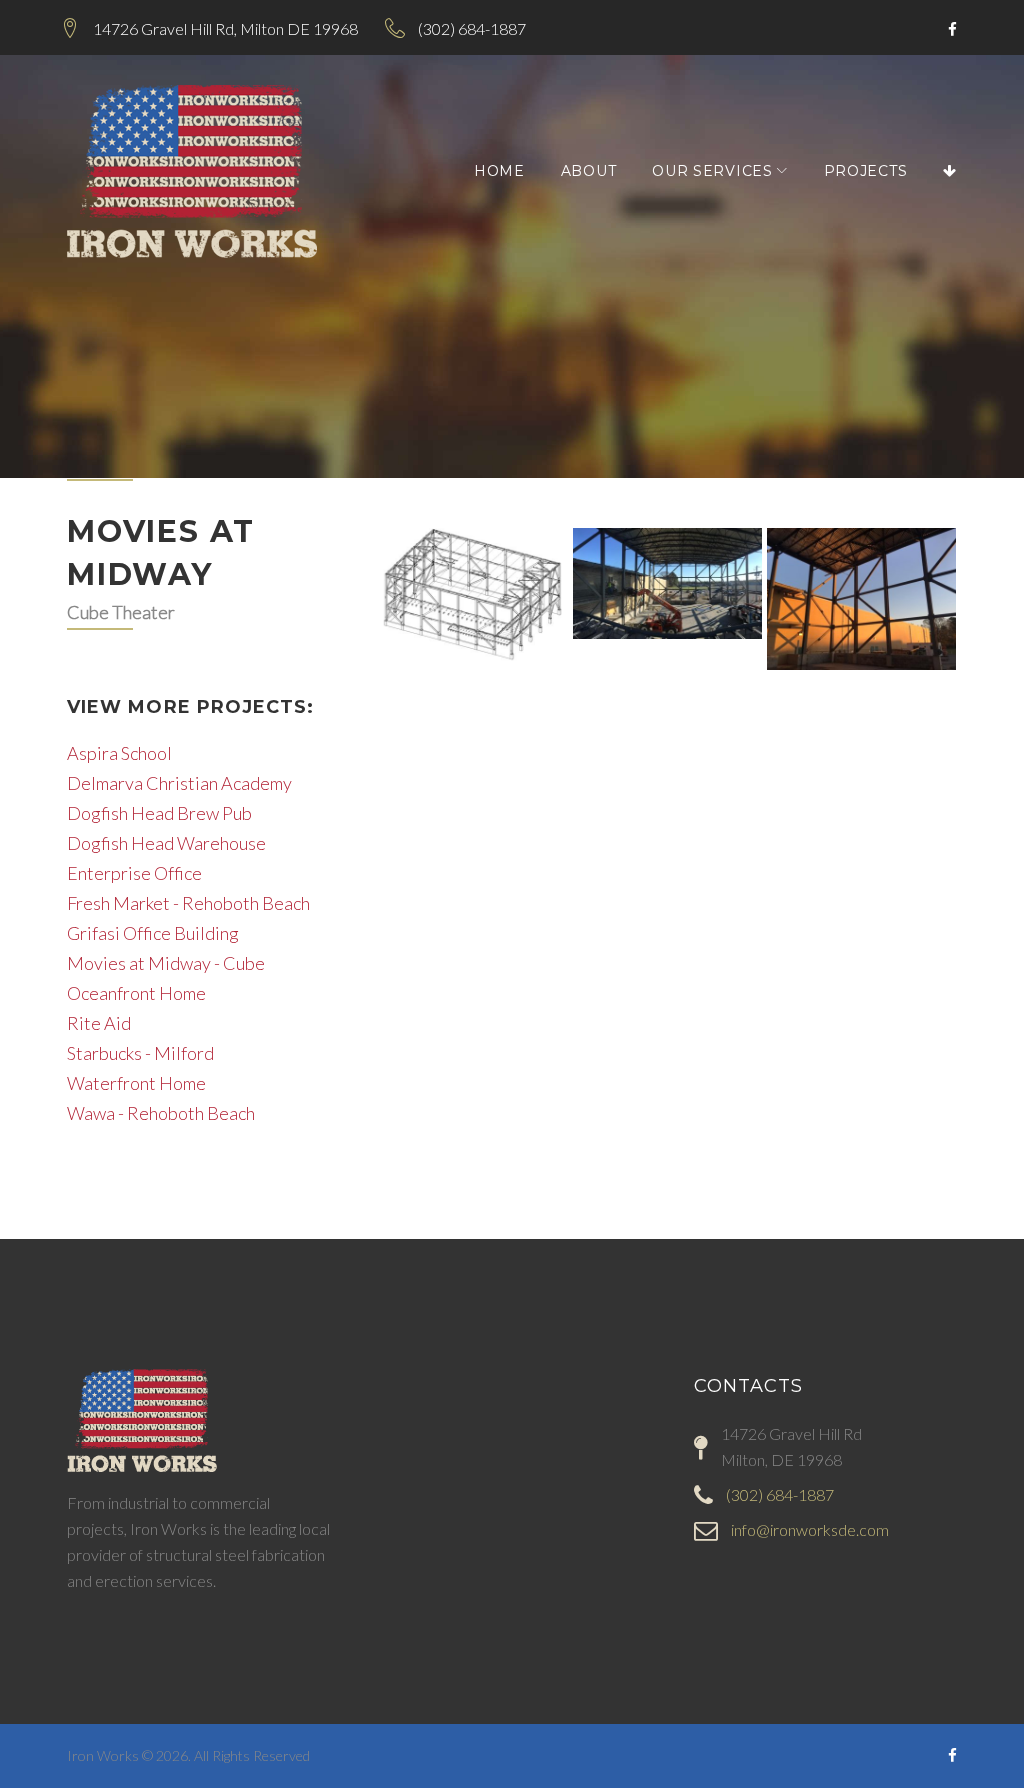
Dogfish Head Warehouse (166, 843)
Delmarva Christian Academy (179, 783)
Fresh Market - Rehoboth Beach (188, 903)
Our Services (712, 171)
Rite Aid (99, 1023)
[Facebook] (952, 30)
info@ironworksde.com (810, 1529)
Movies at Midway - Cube (166, 963)
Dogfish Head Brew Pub (159, 813)
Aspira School (119, 753)
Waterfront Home (136, 1083)
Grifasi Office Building (153, 933)
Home (499, 171)
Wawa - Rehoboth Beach (161, 1113)
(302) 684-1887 (472, 28)
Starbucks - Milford (140, 1053)
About (589, 171)
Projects (866, 171)
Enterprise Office (134, 873)
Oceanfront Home (136, 993)
